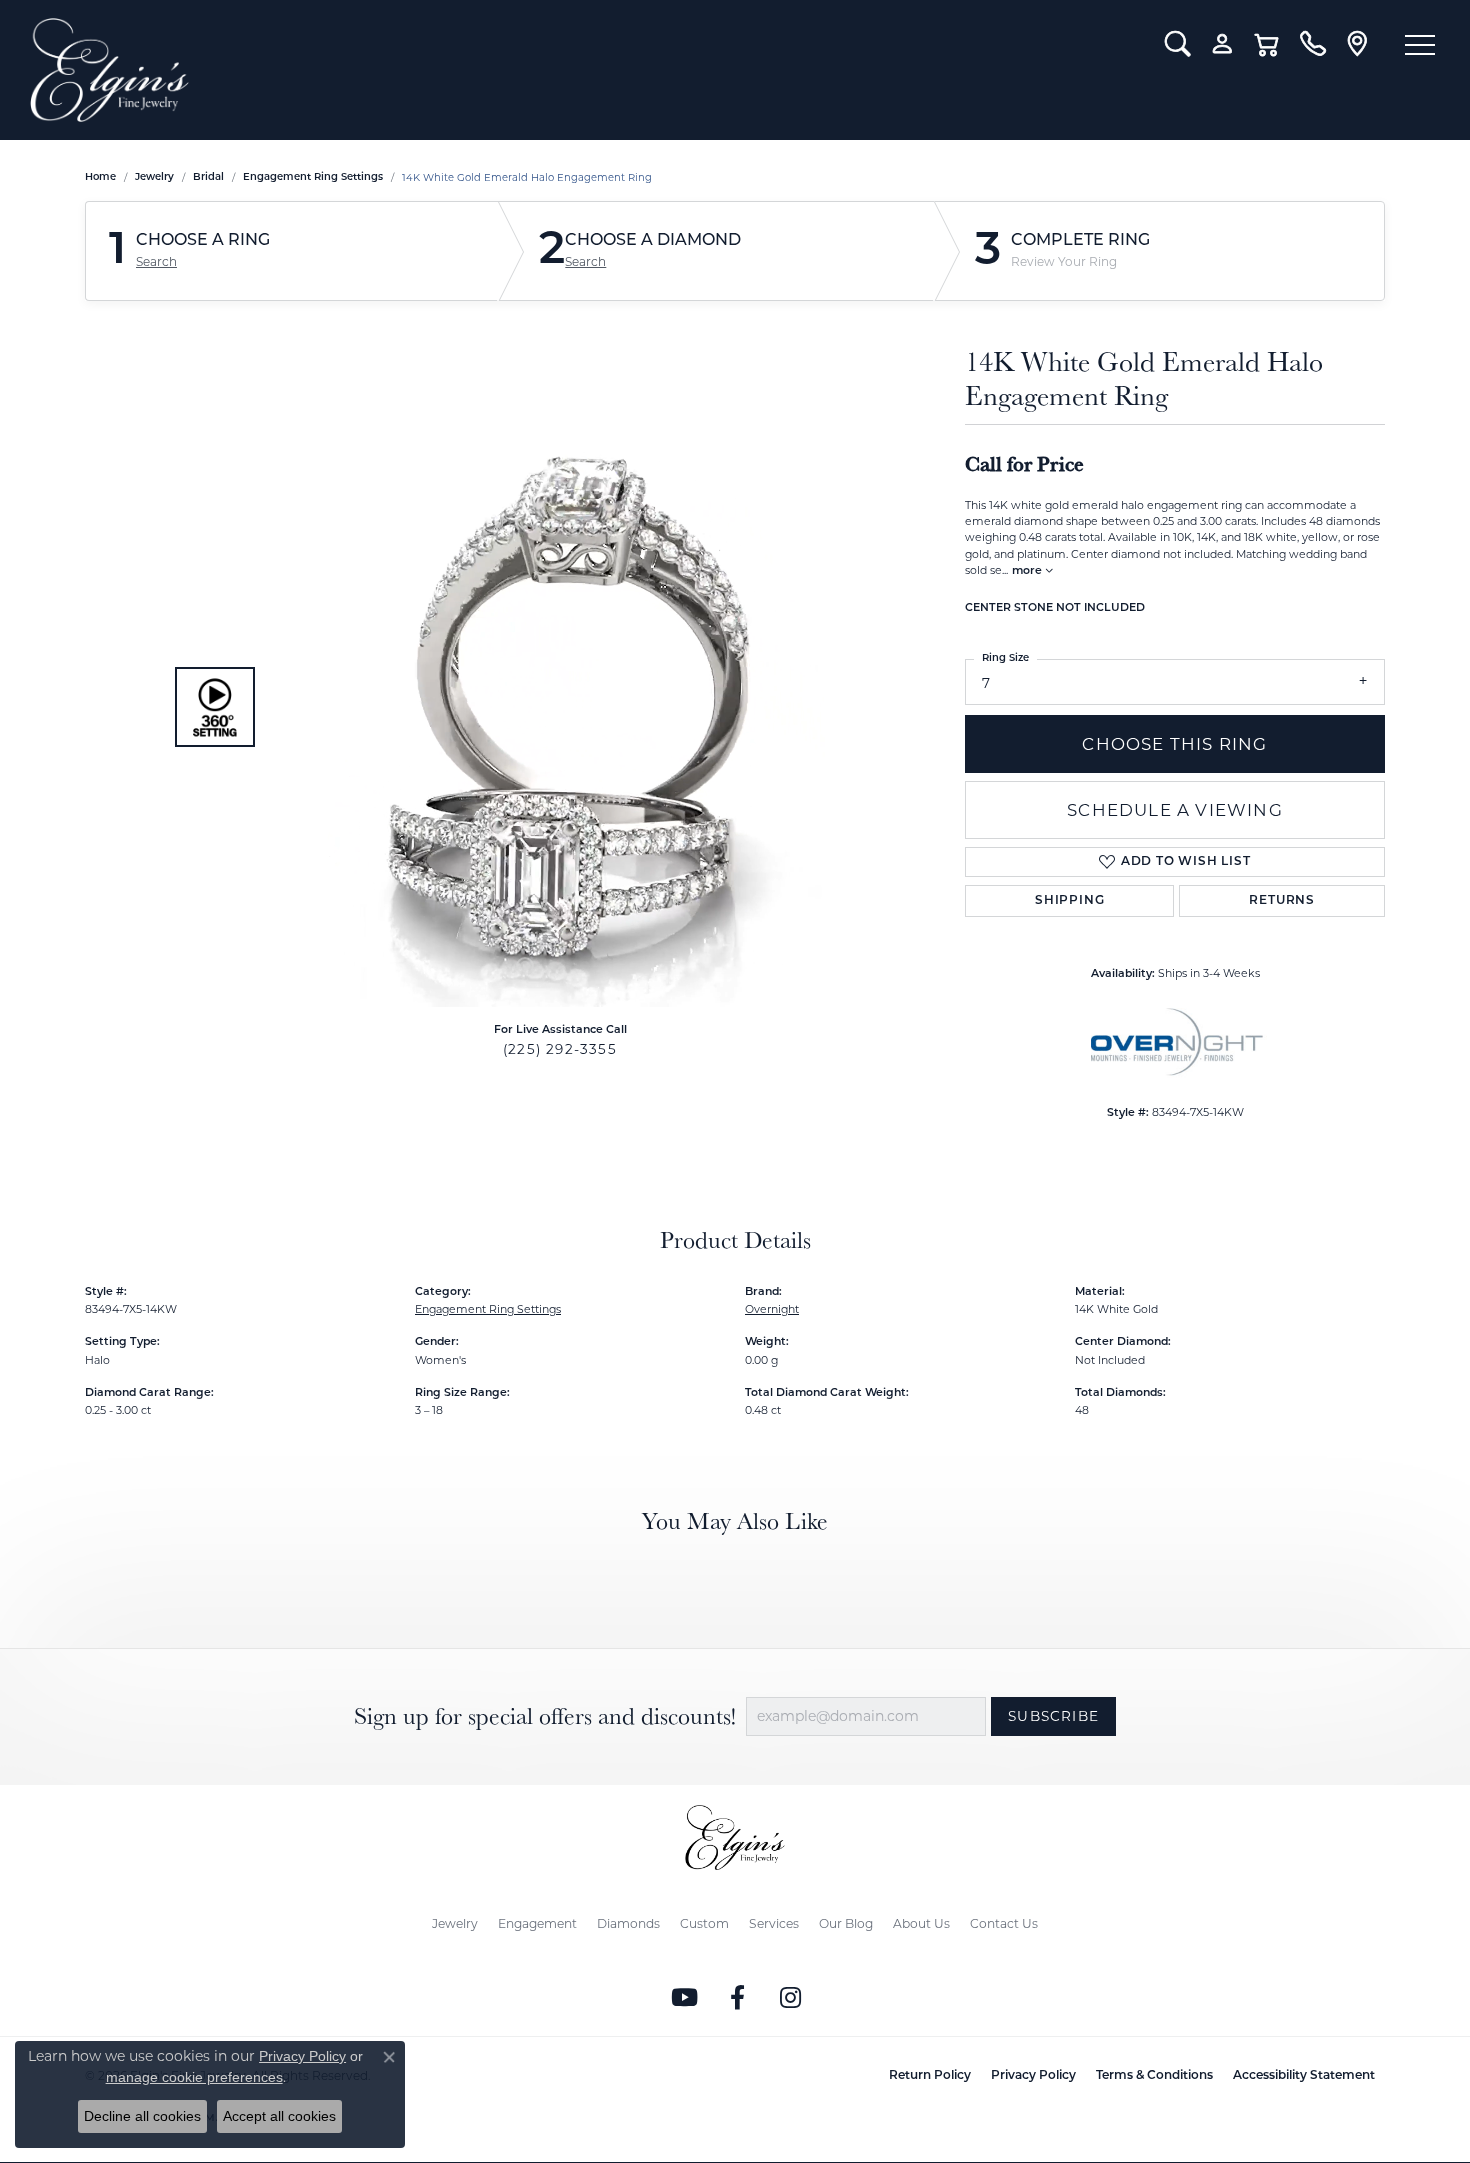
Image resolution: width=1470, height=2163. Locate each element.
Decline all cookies (142, 2116)
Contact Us (1004, 1923)
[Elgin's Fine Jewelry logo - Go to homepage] (582, 70)
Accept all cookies (279, 2116)
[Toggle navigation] (1420, 45)
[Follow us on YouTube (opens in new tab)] (685, 1998)
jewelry (154, 177)
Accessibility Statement (1304, 2076)
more (1028, 571)
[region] (555, 707)
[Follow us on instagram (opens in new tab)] (791, 1998)
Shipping (1069, 901)
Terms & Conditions (1154, 2076)
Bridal (208, 177)
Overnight (772, 1309)
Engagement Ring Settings (313, 177)
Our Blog (846, 1923)
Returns (1282, 901)
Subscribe (1053, 1716)
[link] (1312, 44)
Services (774, 1923)
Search (156, 262)
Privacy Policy (1033, 2076)
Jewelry (455, 1923)
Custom (704, 1923)
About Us (921, 1923)
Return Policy (930, 2076)
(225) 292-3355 (560, 1049)
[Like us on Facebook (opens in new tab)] (738, 1998)
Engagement (537, 1923)
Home (100, 177)
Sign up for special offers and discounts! (545, 1716)
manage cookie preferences (194, 2077)
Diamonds (628, 1923)
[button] (1177, 44)
